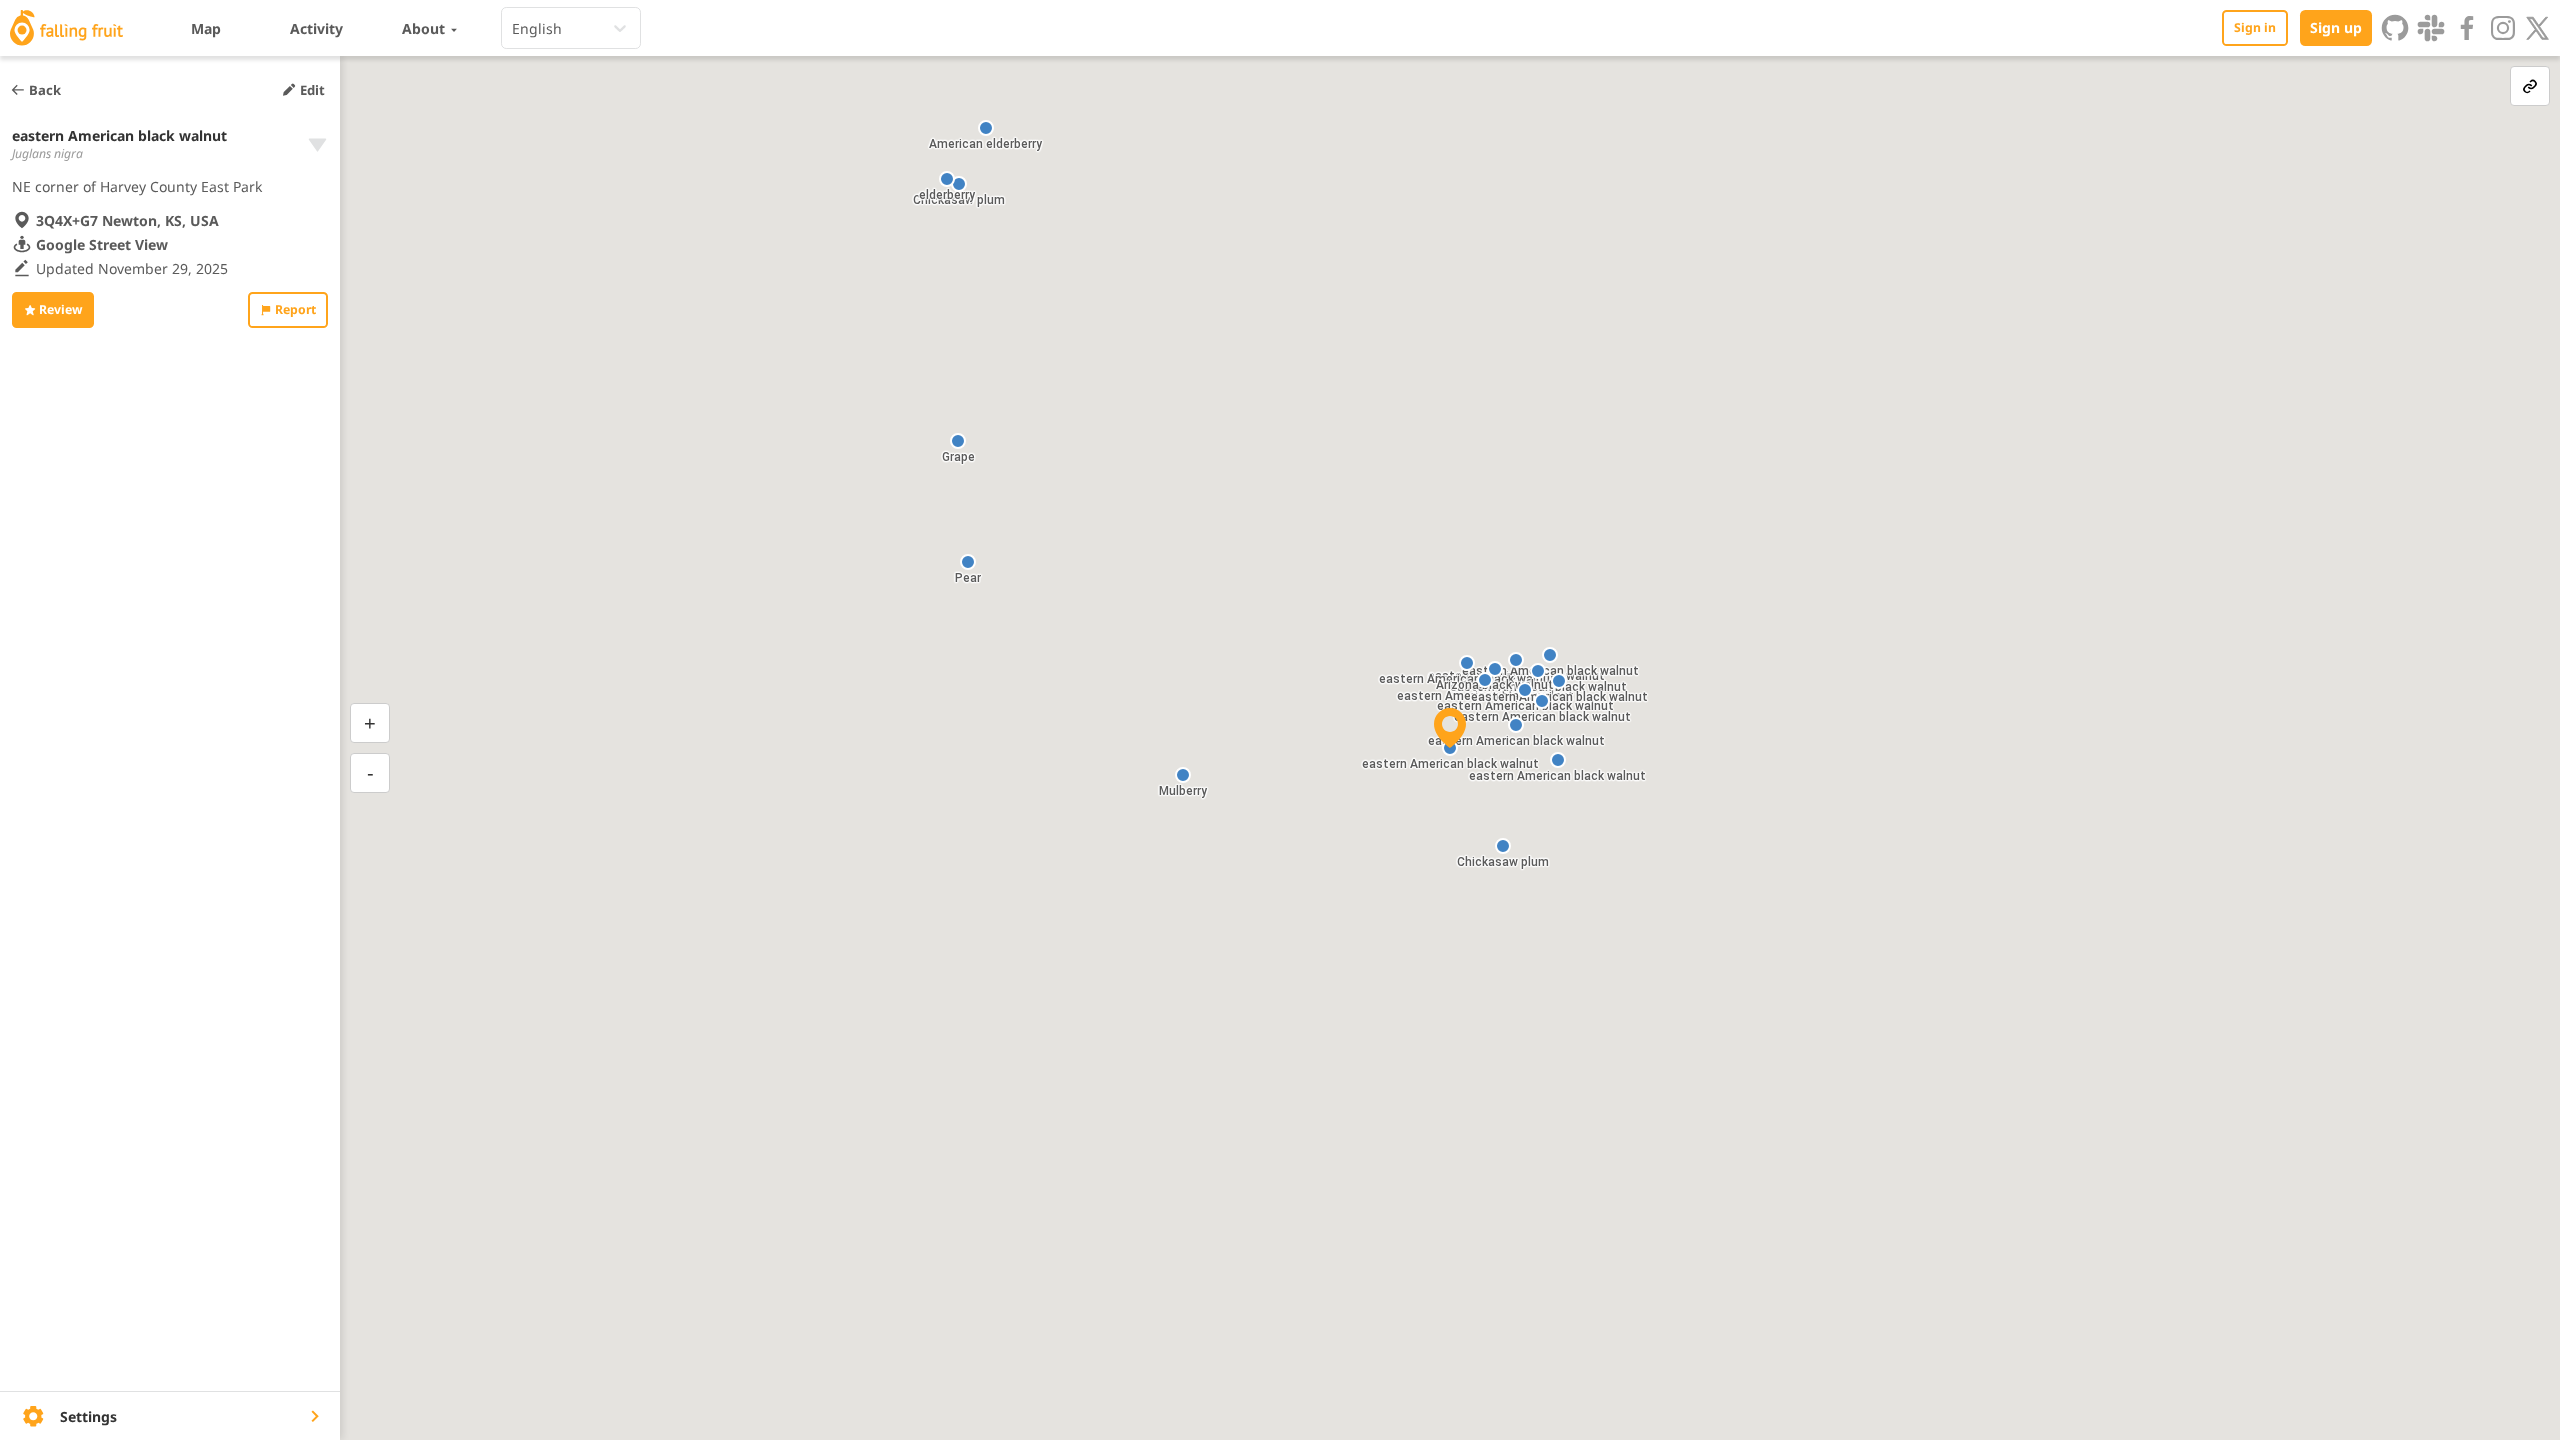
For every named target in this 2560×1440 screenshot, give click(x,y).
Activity (316, 28)
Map (206, 28)
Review (60, 309)
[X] (2538, 28)
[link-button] (2530, 86)
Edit (312, 90)
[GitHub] (2395, 28)
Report (295, 309)
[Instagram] (2503, 28)
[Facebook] (2467, 28)
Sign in (2255, 27)
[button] (1516, 725)
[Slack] (2431, 28)
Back (45, 90)
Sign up (2336, 27)
